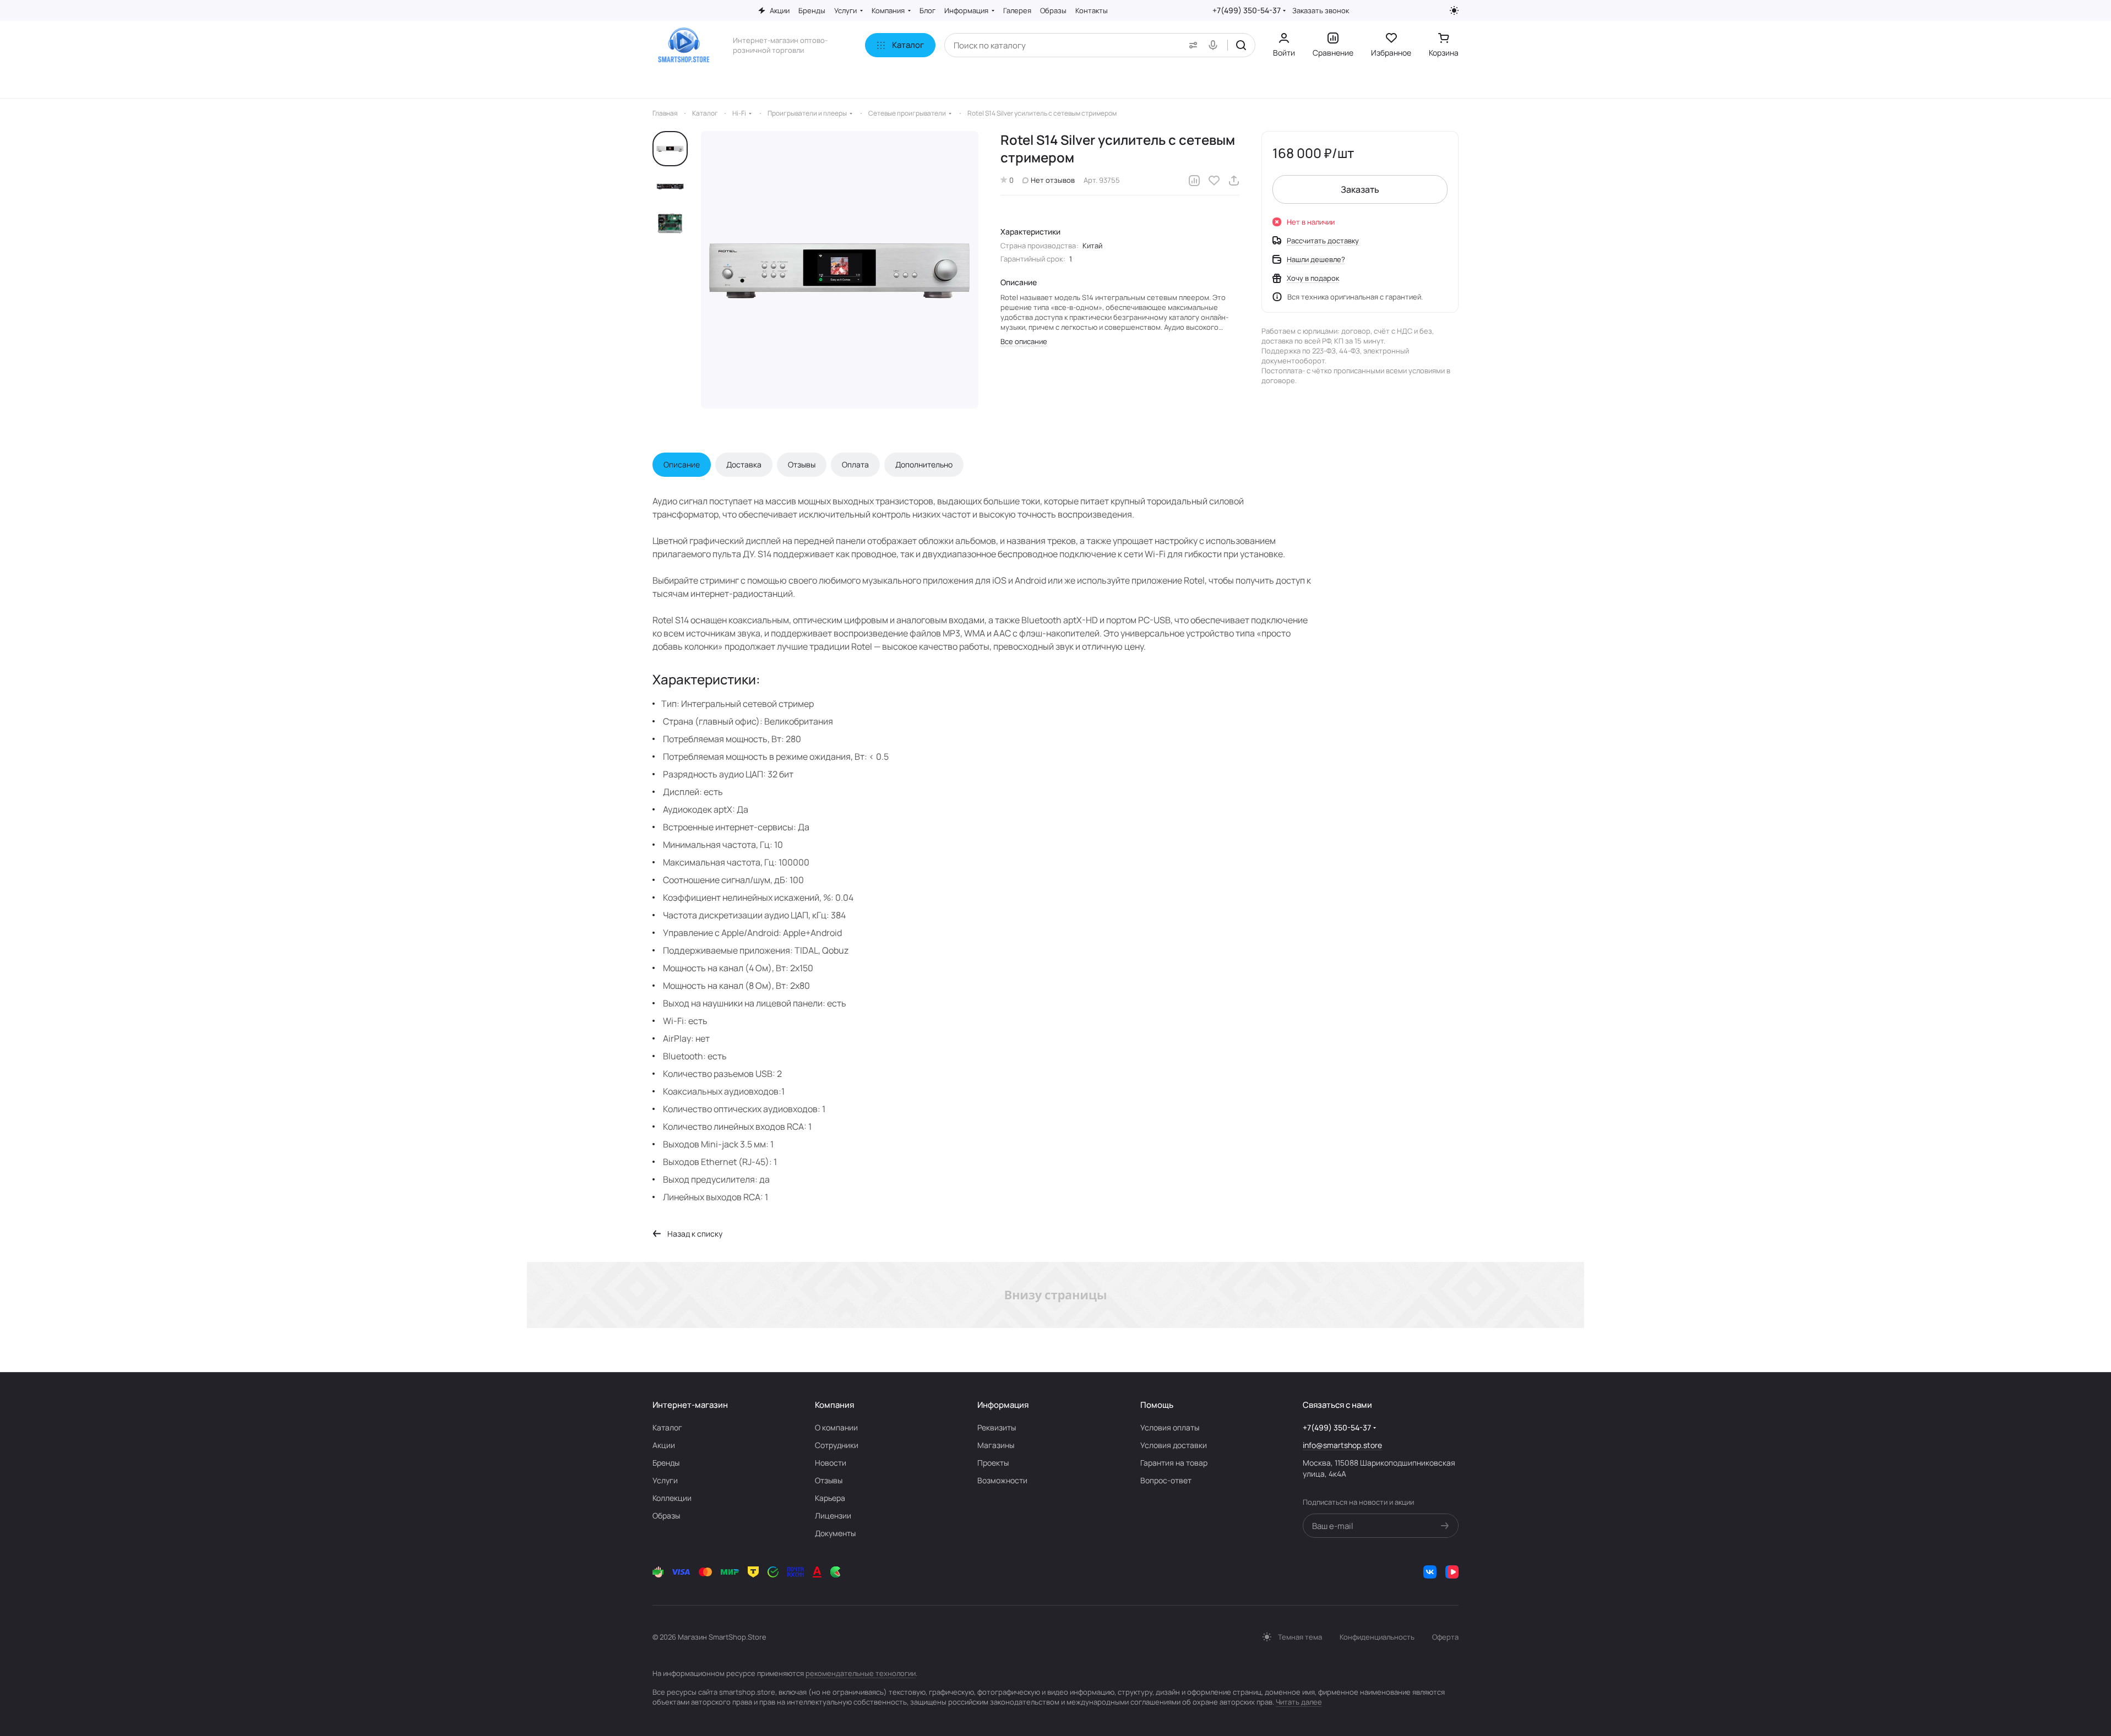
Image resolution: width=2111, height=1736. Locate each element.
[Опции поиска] (1191, 45)
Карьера (830, 1498)
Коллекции (672, 1498)
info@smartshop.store (1342, 1445)
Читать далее (1299, 1702)
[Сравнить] (1194, 181)
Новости (831, 1463)
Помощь (1157, 1405)
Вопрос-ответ (1166, 1480)
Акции (664, 1445)
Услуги (665, 1480)
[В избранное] (1214, 181)
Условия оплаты (1170, 1427)
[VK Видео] (1452, 1572)
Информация (1003, 1405)
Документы (835, 1533)
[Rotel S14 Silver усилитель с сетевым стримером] (840, 270)
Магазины (996, 1445)
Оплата (855, 464)
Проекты (993, 1463)
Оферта (1445, 1637)
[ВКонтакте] (1430, 1572)
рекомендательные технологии (861, 1673)
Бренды (666, 1463)
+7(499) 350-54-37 (1247, 10)
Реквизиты (997, 1427)
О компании (836, 1427)
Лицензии (833, 1515)
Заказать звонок (1321, 11)
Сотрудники (837, 1445)
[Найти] (1241, 45)
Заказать (1360, 189)
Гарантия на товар (1174, 1463)
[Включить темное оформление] (1454, 10)
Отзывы (802, 464)
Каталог (667, 1427)
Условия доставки (1174, 1445)
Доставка (744, 464)
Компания (834, 1405)
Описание (682, 464)
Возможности (1002, 1480)
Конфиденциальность (1377, 1637)
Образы (666, 1515)
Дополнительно (924, 464)
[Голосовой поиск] (1215, 45)
